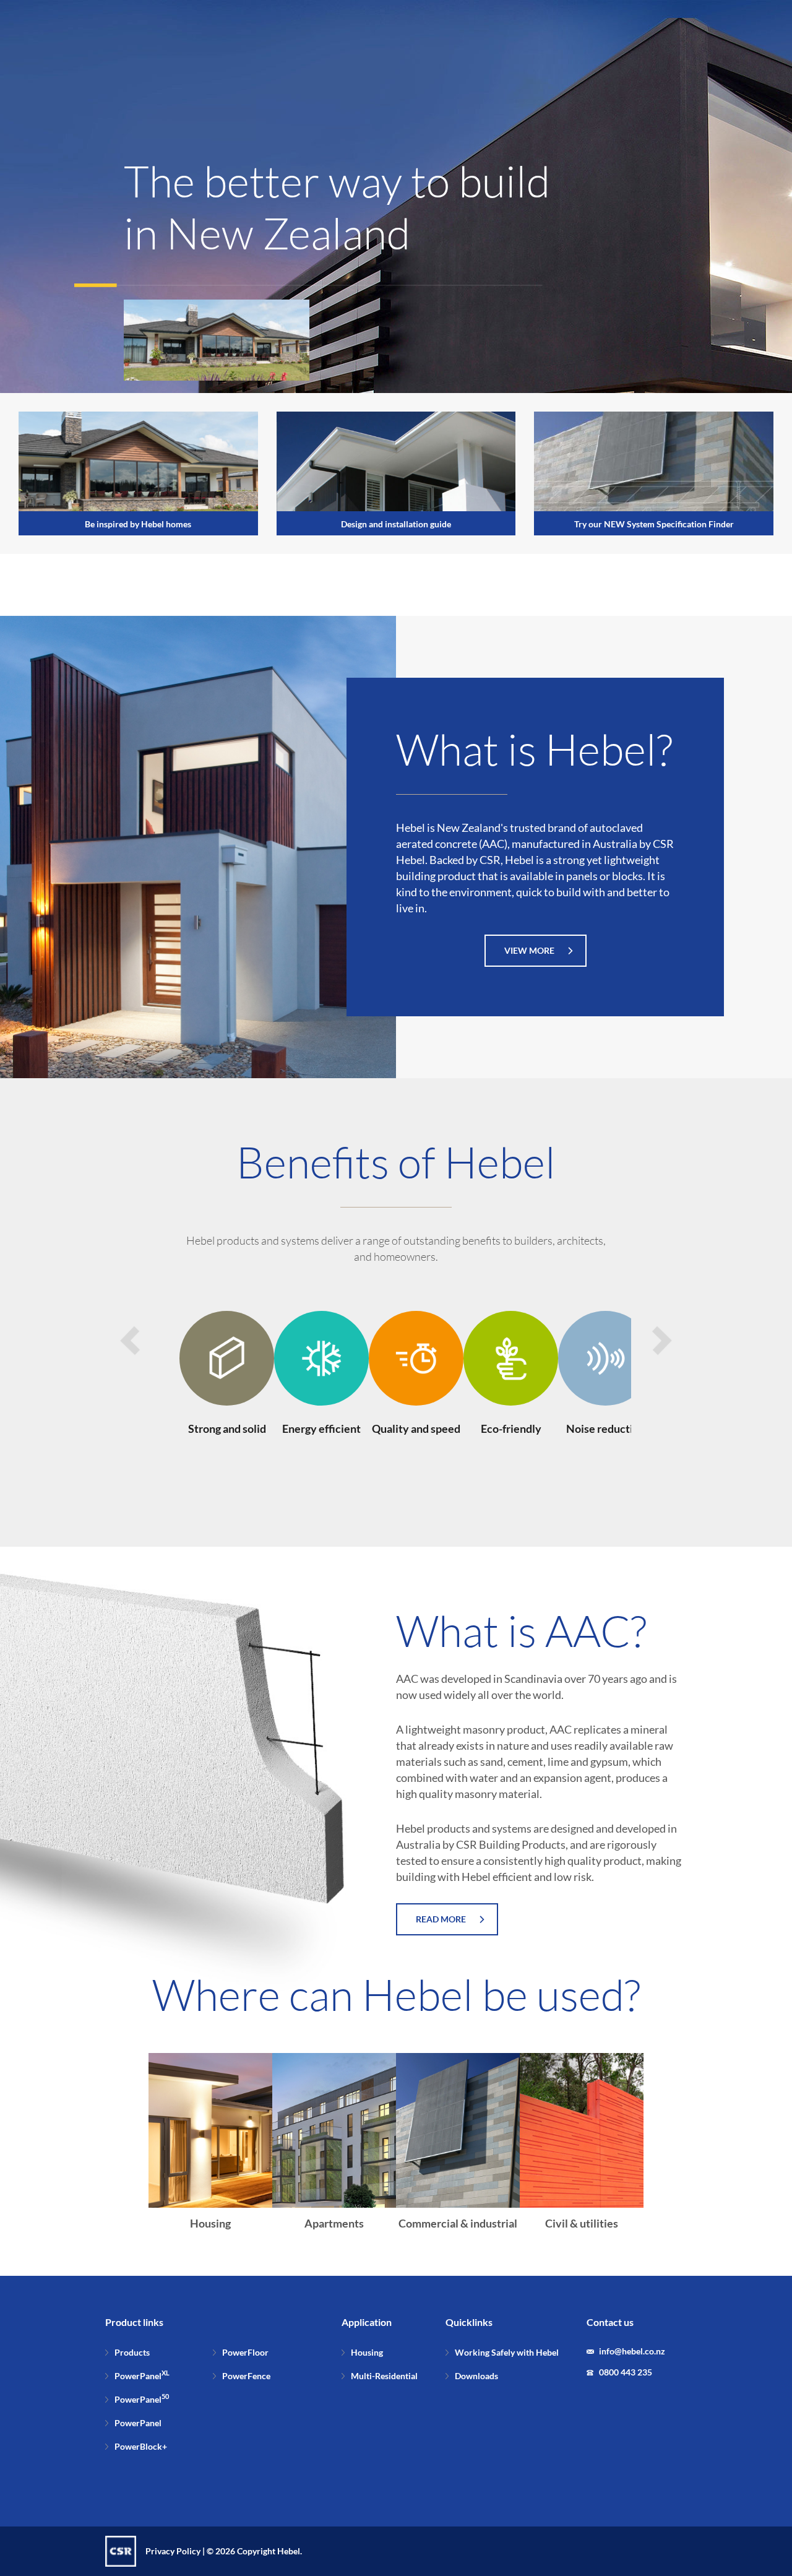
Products (132, 2352)
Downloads (476, 2376)
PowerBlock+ (141, 2446)
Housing (367, 2352)
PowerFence (246, 2376)
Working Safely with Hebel (507, 2352)
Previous (130, 1341)
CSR (121, 2551)
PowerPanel (142, 2376)
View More (529, 950)
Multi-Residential (384, 2376)
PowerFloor (245, 2352)
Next (662, 1341)
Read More (441, 1919)
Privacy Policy (173, 2551)
